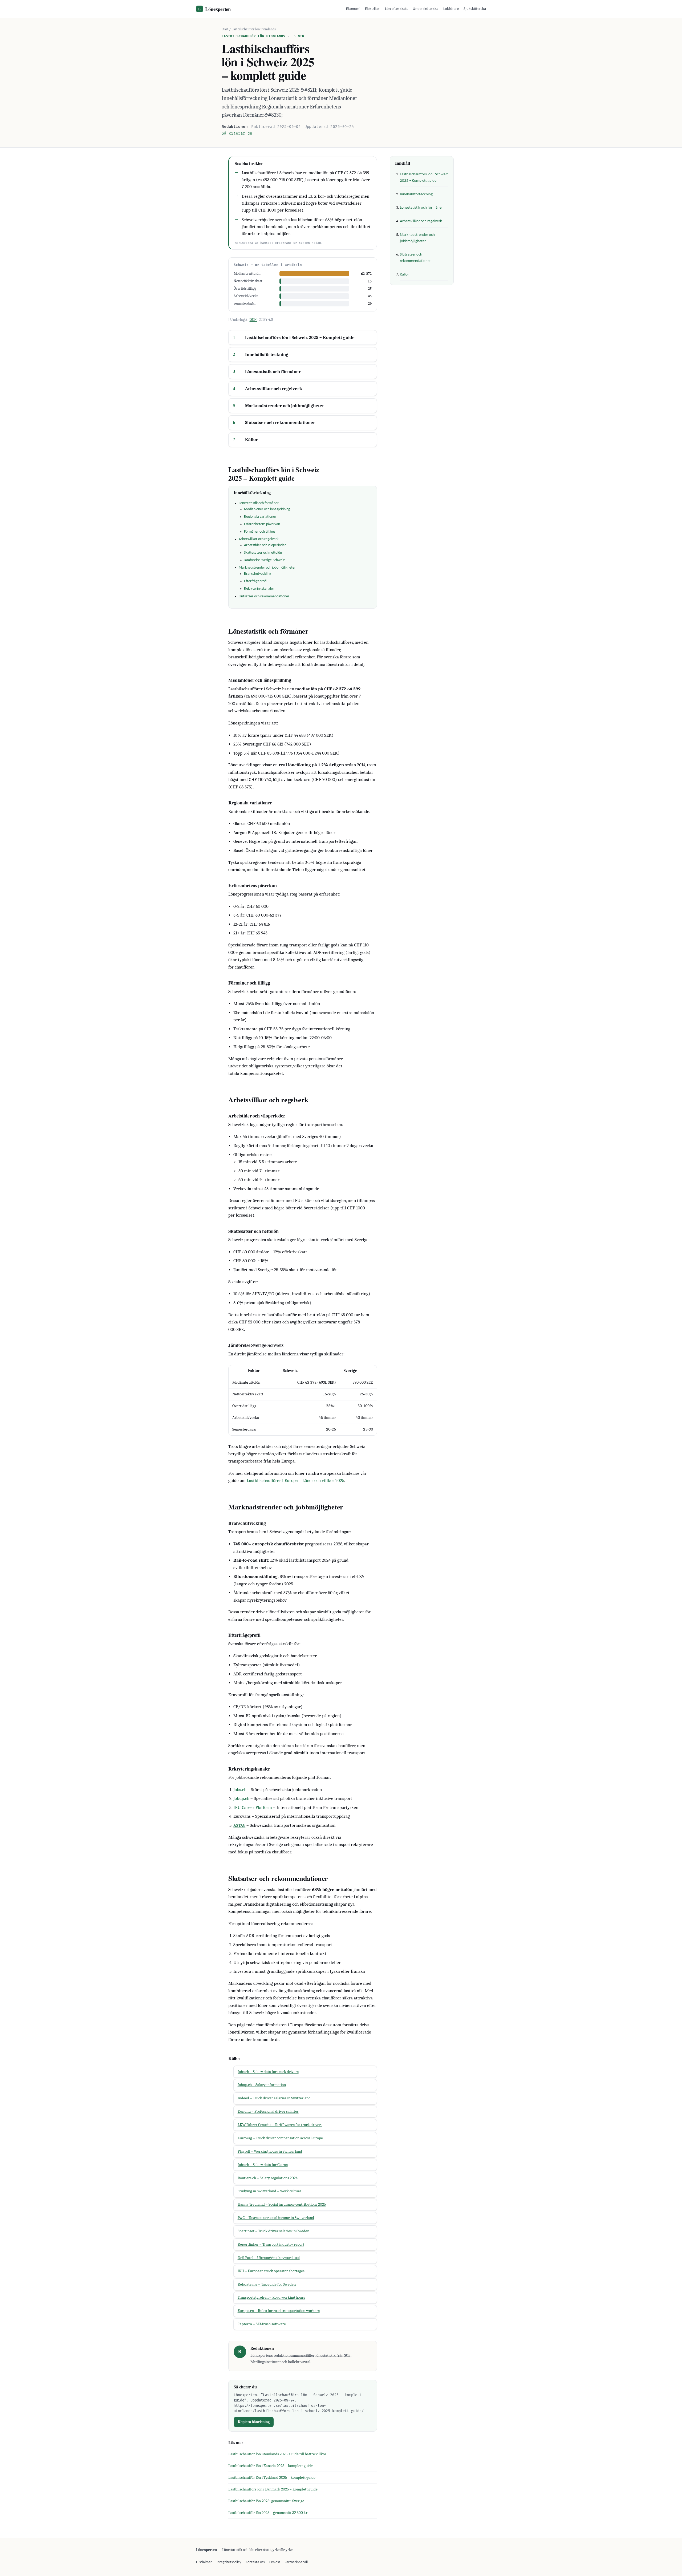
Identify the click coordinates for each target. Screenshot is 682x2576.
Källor (251, 440)
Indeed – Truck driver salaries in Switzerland (274, 2098)
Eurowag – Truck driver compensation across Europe (280, 2138)
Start (225, 29)
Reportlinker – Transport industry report (271, 2244)
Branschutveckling (258, 574)
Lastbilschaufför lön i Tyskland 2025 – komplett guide (272, 2478)
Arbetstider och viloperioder (265, 545)
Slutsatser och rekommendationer (280, 422)
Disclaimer (204, 2562)
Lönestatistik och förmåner (273, 372)
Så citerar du (237, 133)
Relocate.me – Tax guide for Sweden (267, 2284)
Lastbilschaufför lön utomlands (254, 29)
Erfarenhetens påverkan (262, 524)
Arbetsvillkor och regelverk (274, 389)
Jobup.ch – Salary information (262, 2085)
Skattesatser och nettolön (263, 553)
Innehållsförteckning (267, 355)
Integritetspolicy (229, 2562)
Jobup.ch (241, 1798)
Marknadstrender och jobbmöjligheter (285, 406)
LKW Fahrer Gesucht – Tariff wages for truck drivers (280, 2125)
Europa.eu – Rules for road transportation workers (279, 2311)
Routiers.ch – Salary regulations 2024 (268, 2178)
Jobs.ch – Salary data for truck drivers (268, 2072)
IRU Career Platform (253, 1807)
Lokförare (451, 9)
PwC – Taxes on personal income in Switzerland (276, 2218)
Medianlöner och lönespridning (267, 509)
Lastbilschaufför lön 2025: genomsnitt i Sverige (266, 2501)
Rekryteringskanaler (259, 589)
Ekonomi (353, 9)
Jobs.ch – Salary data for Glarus (263, 2165)
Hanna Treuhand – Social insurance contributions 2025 (282, 2204)
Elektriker (372, 9)
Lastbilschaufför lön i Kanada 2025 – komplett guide (271, 2466)
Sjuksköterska (475, 9)
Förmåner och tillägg (259, 532)
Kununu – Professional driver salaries (268, 2111)
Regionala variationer (260, 517)
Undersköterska (425, 9)
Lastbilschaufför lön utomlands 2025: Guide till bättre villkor (277, 2454)
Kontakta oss (255, 2562)
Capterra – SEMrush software (262, 2324)
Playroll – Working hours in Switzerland (270, 2151)
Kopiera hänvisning (254, 2422)
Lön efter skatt (396, 9)
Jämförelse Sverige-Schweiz (264, 560)
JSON (253, 320)
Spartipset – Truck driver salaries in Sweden (273, 2231)
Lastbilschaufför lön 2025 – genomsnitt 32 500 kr (268, 2513)
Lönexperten (214, 9)
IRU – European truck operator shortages (271, 2271)
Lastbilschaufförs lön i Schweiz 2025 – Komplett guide (300, 337)
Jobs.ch (240, 1790)
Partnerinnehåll (296, 2562)
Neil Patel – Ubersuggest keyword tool (269, 2258)
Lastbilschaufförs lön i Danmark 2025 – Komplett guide (273, 2489)
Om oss (275, 2562)
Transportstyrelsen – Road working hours (271, 2297)
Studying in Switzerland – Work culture (269, 2191)
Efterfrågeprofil (256, 581)
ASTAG (239, 1825)
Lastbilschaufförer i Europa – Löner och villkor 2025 (295, 1481)
